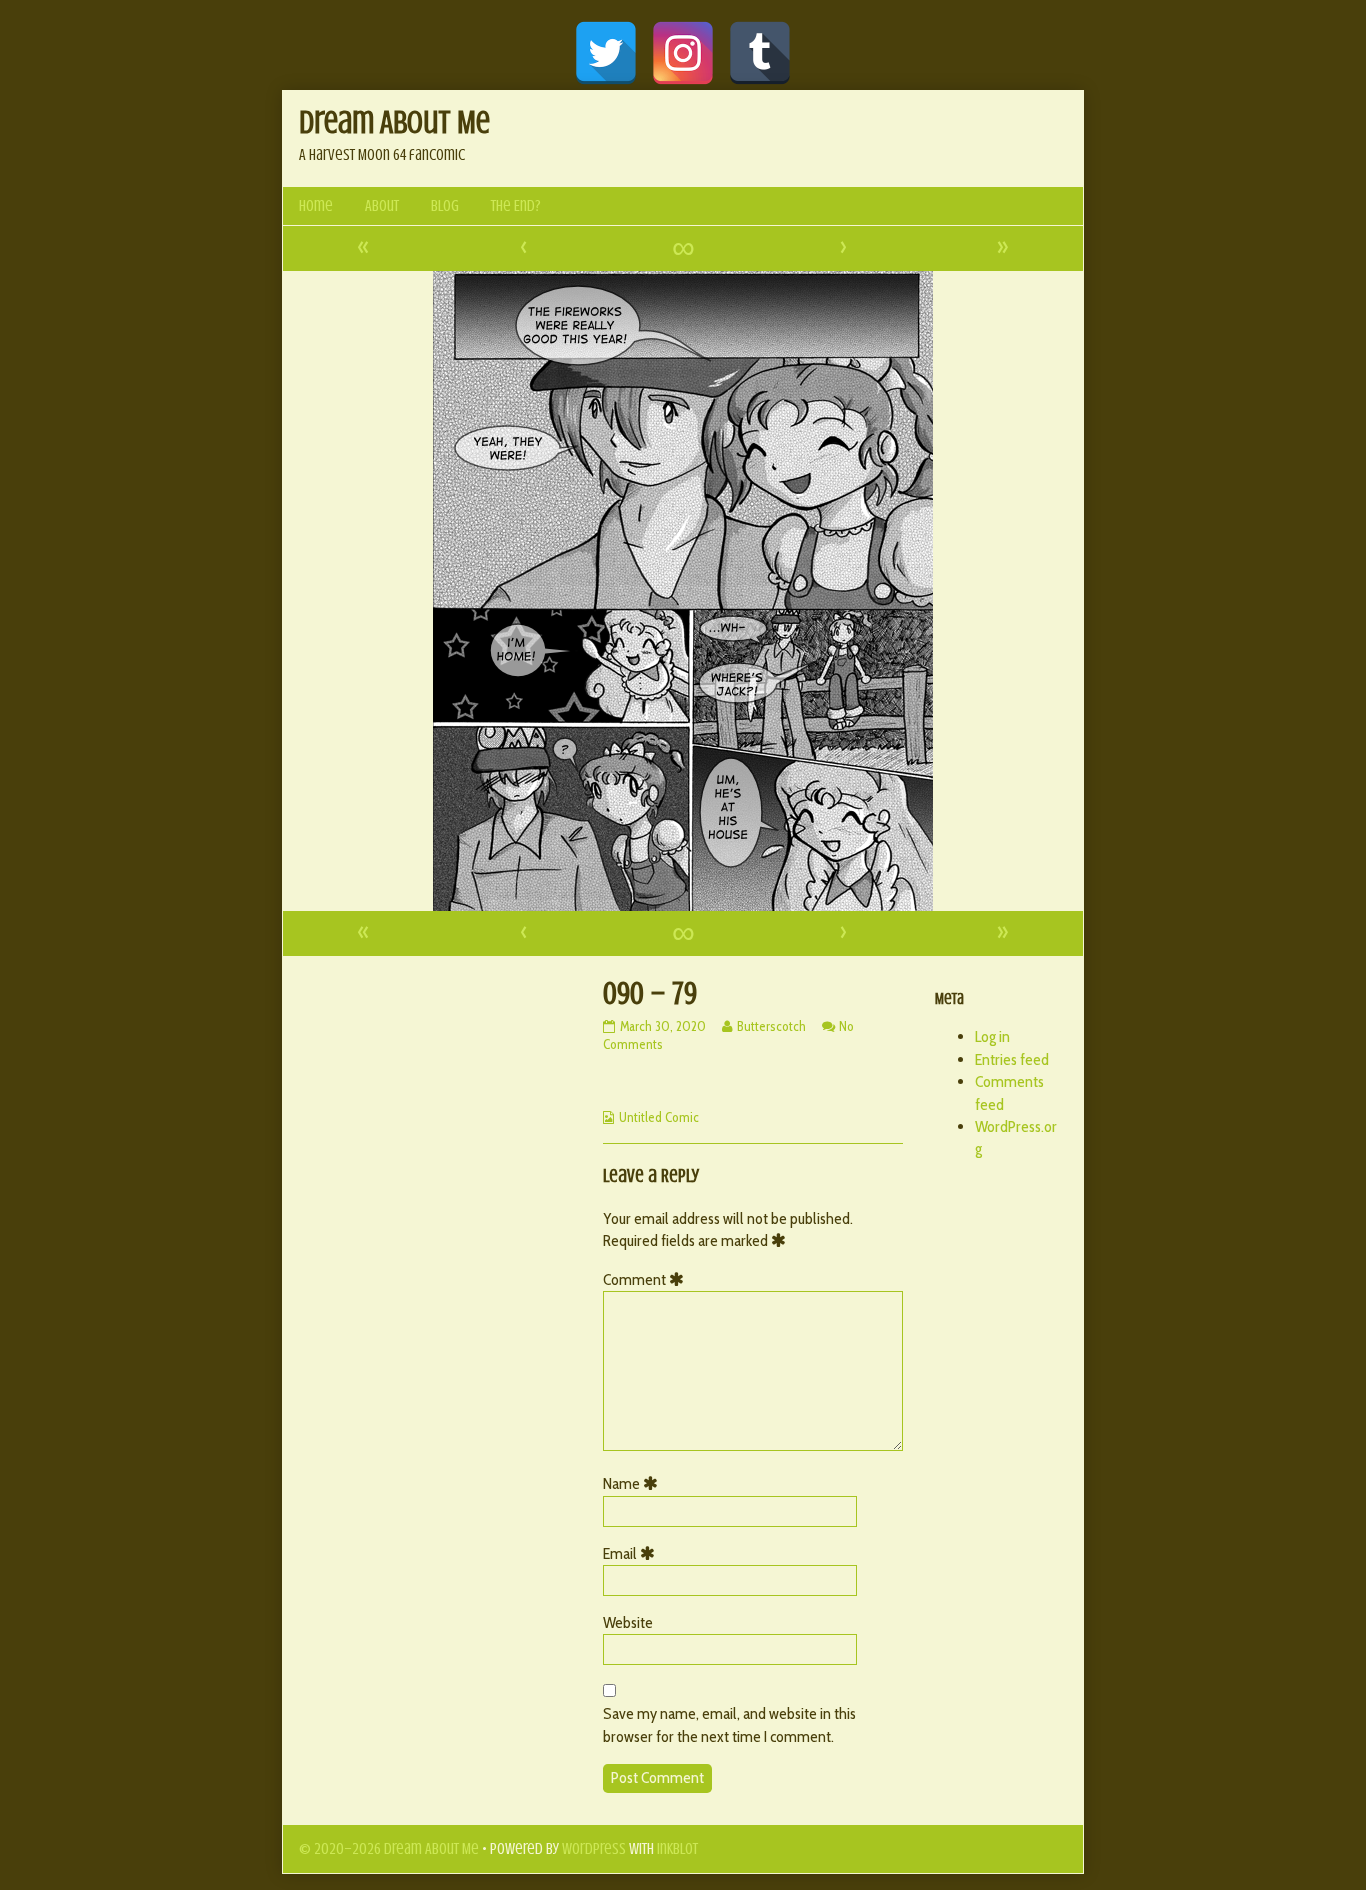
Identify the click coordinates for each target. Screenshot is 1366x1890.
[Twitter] (606, 53)
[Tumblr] (760, 53)
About (382, 206)
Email (632, 1553)
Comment (647, 1279)
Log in (992, 1036)
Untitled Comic (659, 1117)
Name (634, 1483)
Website (628, 1622)
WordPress (594, 1849)
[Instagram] (683, 53)
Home (316, 206)
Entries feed (1012, 1059)
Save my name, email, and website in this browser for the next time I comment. (729, 1724)
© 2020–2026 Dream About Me (389, 1849)
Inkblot (677, 1849)
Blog (445, 206)
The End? (516, 206)
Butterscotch (771, 1026)
